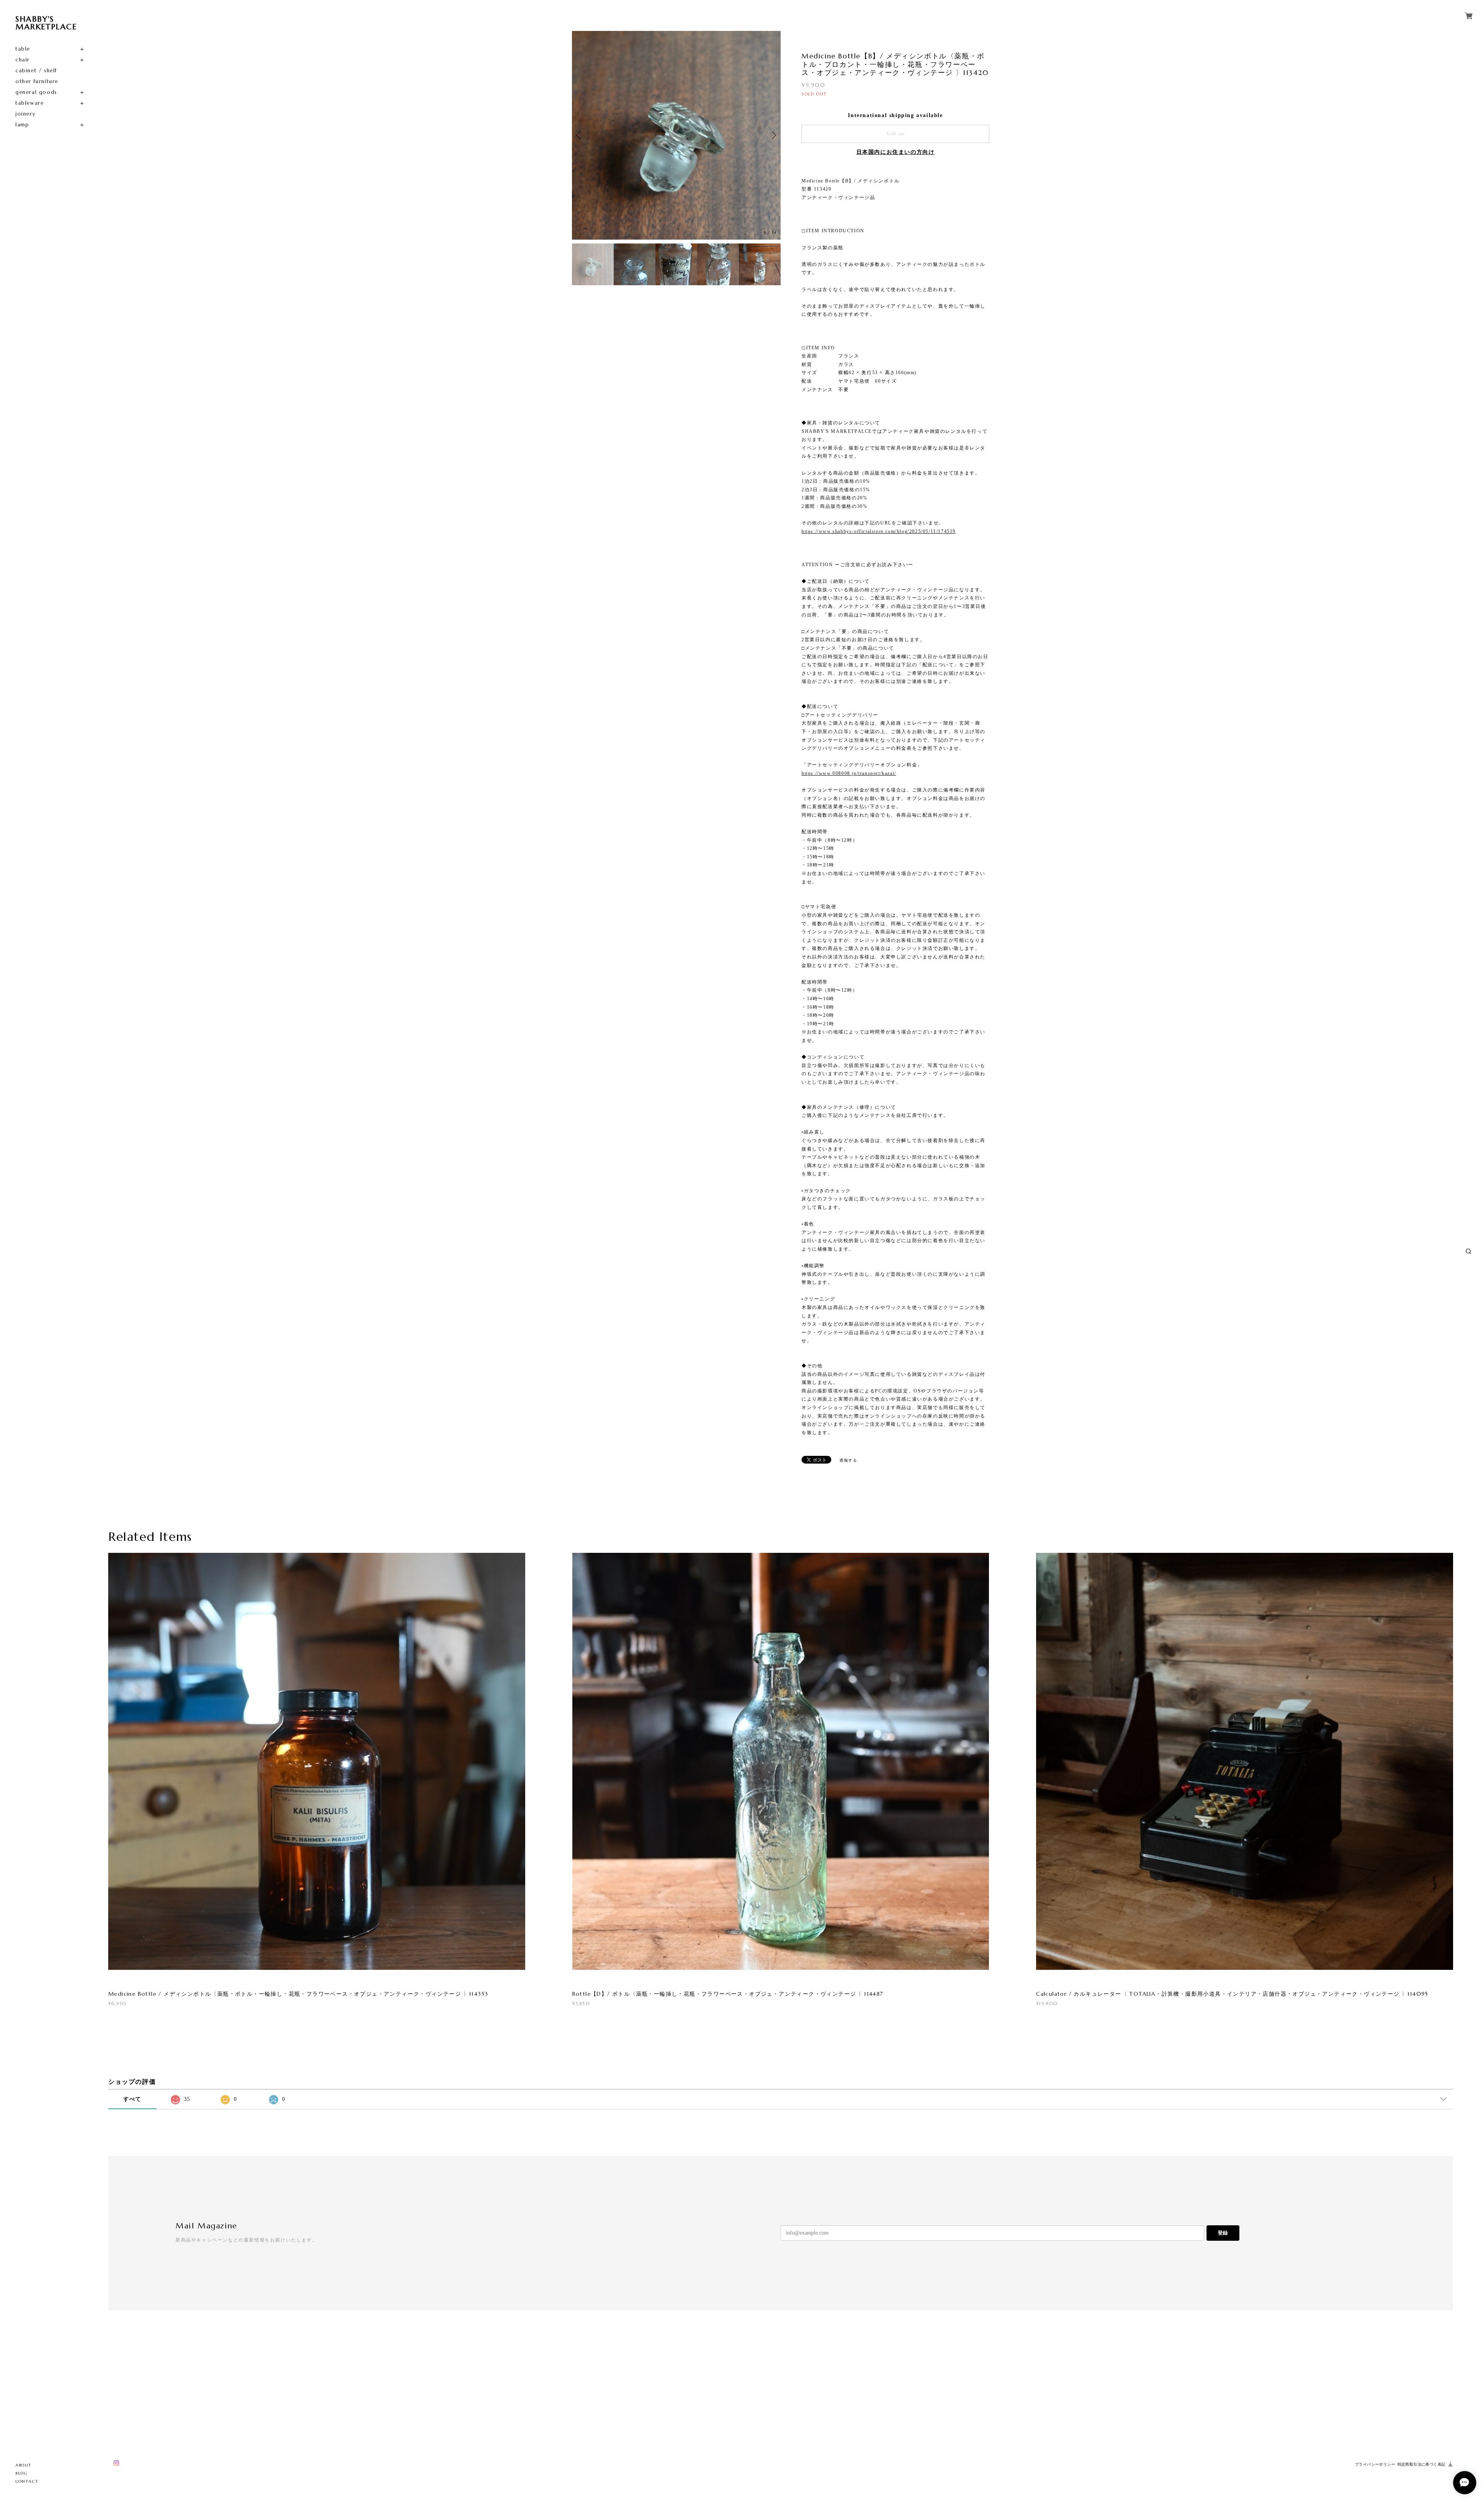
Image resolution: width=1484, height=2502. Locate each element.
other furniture (37, 81)
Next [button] (773, 135)
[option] (676, 135)
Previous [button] (580, 135)
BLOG (21, 2473)
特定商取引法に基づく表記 (1422, 2464)
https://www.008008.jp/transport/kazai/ (849, 773)
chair (23, 60)
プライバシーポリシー (1375, 2464)
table (23, 49)
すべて (132, 2099)
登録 (1223, 2233)
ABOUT (24, 2465)
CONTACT (27, 2481)
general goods (36, 92)
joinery (26, 114)
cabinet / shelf (36, 71)
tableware (30, 103)
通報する (848, 1460)
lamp (22, 125)
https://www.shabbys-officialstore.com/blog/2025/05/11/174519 (879, 531)
